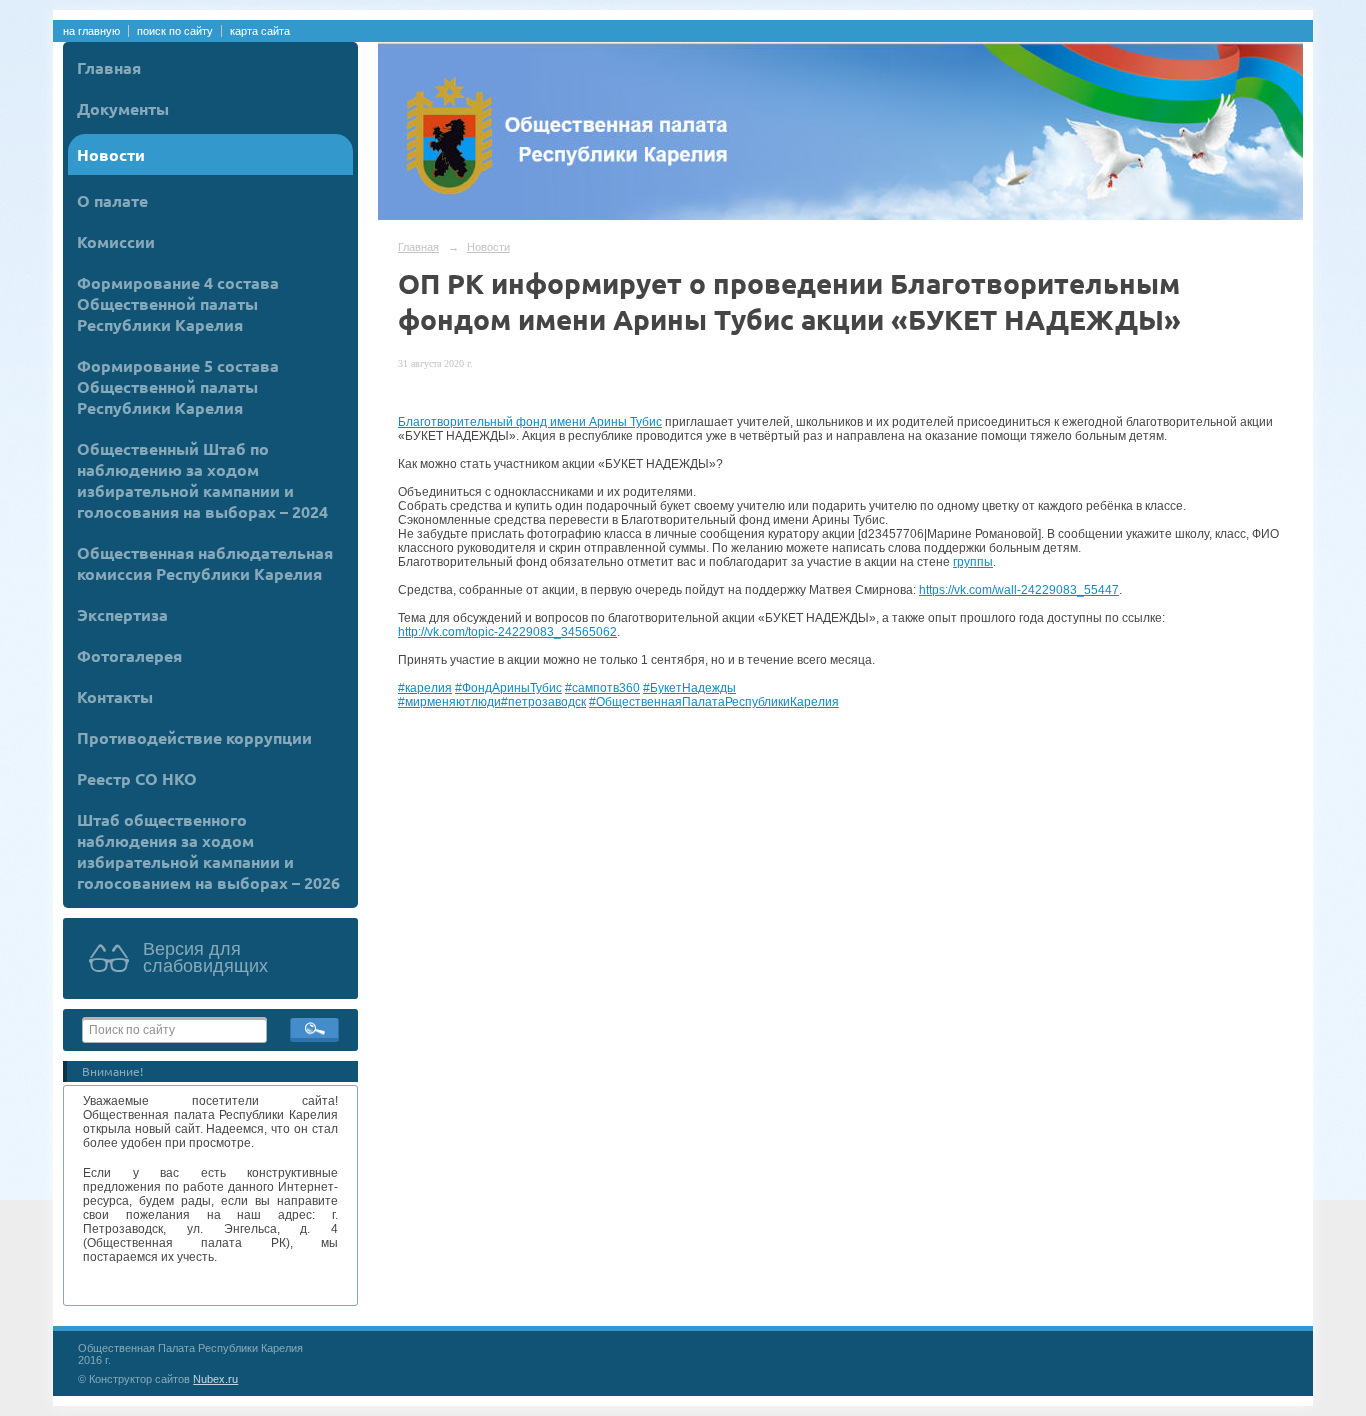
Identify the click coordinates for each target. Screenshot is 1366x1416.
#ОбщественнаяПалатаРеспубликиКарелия (714, 702)
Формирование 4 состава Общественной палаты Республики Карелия (178, 303)
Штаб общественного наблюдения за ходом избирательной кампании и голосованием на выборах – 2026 (208, 851)
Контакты (115, 696)
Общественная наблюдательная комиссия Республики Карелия (205, 563)
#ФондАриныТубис (508, 688)
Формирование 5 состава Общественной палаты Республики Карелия (178, 386)
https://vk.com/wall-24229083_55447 (1019, 590)
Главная (109, 67)
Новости (111, 154)
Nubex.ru (215, 1379)
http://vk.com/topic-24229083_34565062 (507, 632)
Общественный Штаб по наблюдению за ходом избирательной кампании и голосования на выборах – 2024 (202, 480)
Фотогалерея (129, 655)
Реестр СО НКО (137, 778)
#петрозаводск (543, 702)
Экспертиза (122, 614)
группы (973, 562)
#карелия (425, 688)
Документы (123, 108)
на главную (91, 31)
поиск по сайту (175, 31)
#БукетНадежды (689, 688)
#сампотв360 (602, 688)
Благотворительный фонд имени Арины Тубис (530, 422)
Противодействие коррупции (194, 737)
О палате (112, 200)
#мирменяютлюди (449, 702)
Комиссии (116, 241)
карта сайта (260, 31)
